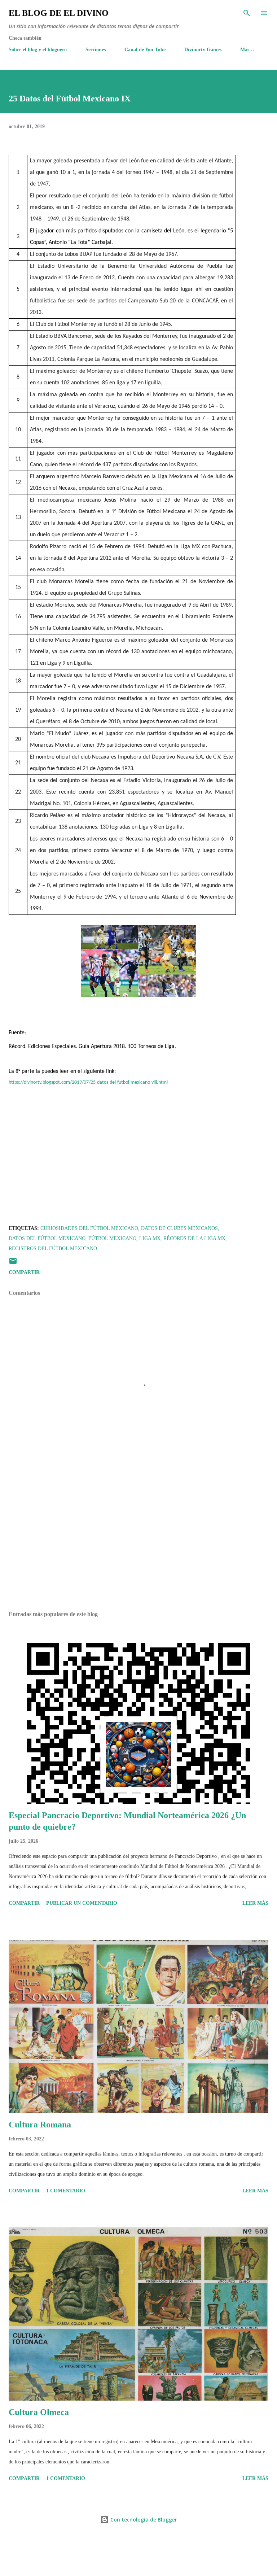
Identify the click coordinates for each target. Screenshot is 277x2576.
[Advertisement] (138, 1537)
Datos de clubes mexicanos (179, 1228)
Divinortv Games (203, 50)
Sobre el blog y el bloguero (38, 50)
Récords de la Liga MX (194, 1238)
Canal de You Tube (145, 50)
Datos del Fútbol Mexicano (47, 1238)
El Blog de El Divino (59, 13)
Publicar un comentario (82, 1903)
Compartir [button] (24, 1272)
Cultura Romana (40, 2125)
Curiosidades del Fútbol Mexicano (89, 1228)
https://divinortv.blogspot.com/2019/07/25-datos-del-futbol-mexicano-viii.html (88, 1082)
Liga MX (150, 1238)
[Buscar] (247, 13)
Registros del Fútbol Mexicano (53, 1248)
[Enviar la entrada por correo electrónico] (13, 1264)
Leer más (255, 1903)
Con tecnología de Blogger (143, 2520)
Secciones (96, 50)
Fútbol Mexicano (112, 1238)
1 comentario (66, 2191)
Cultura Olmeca (39, 2412)
